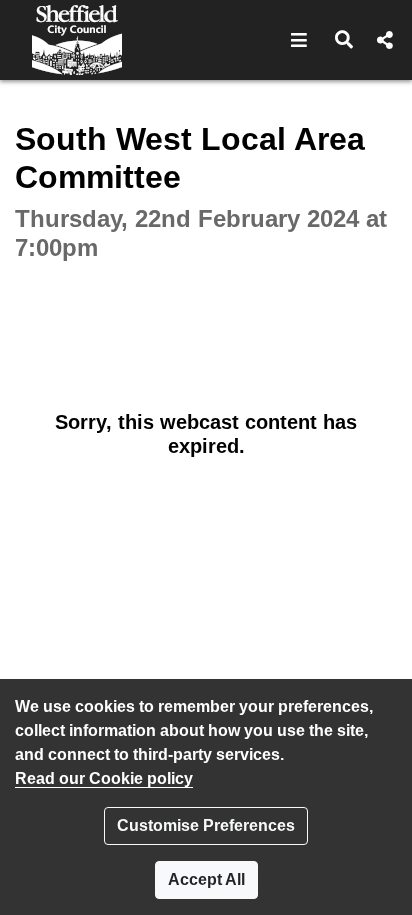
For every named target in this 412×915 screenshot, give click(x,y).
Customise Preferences (206, 825)
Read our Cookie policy (104, 778)
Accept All (206, 879)
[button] (299, 40)
